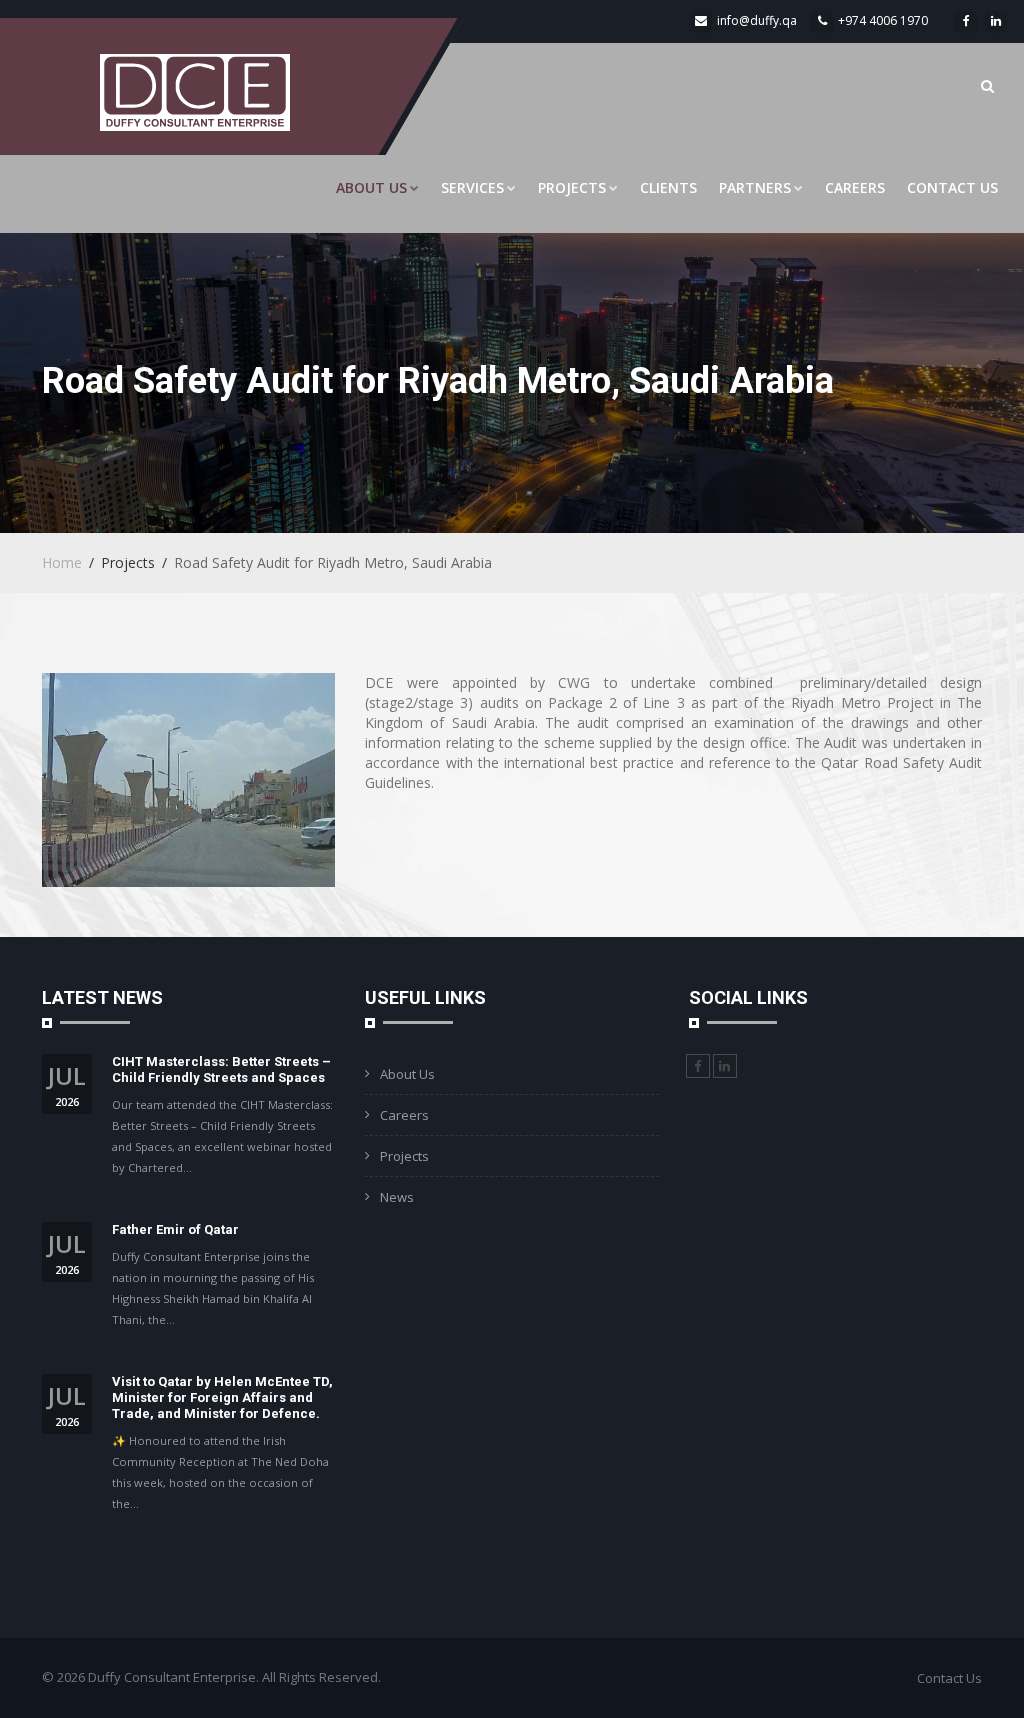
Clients (668, 187)
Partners (755, 187)
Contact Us (952, 187)
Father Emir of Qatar (175, 1229)
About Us (371, 187)
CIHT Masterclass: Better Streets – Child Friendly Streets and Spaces (221, 1069)
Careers (855, 187)
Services (472, 187)
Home (62, 562)
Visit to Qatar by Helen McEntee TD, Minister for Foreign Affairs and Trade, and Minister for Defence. (222, 1397)
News (397, 1197)
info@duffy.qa (757, 20)
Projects (572, 187)
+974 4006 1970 (883, 20)
